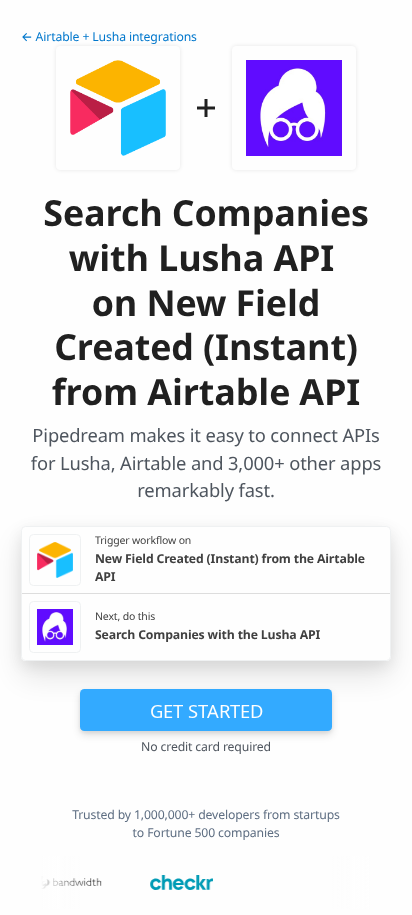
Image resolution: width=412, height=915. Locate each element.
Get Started (206, 710)
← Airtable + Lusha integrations (109, 36)
